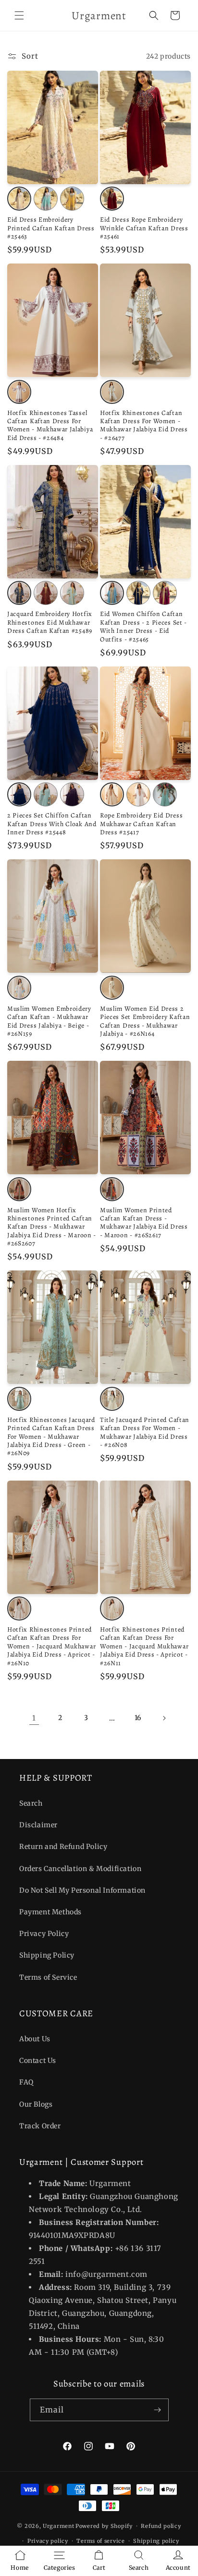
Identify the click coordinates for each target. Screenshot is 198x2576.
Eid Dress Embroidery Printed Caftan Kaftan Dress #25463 (51, 228)
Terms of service (100, 2541)
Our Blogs (36, 2104)
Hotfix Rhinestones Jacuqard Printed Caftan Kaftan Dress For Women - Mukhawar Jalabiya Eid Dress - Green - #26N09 (51, 1437)
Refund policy (161, 2526)
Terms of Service (48, 1977)
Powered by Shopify (104, 2526)
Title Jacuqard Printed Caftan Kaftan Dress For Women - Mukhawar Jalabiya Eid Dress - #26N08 (145, 1433)
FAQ (26, 2082)
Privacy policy (48, 2541)
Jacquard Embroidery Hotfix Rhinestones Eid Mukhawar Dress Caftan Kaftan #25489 (50, 622)
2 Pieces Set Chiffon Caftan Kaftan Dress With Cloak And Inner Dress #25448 (52, 824)
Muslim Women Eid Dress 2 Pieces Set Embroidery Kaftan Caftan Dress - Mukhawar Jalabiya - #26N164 (145, 1021)
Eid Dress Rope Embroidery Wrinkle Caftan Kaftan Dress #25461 (144, 228)
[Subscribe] (158, 2410)
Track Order (40, 2126)
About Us (35, 2039)
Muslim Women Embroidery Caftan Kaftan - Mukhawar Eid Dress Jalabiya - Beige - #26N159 (49, 1021)
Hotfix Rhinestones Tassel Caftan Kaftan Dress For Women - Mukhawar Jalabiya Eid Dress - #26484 (50, 426)
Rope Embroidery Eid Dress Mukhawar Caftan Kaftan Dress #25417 (141, 824)
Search (31, 1803)
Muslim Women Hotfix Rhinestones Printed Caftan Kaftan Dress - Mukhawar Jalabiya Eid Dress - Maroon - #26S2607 (52, 1227)
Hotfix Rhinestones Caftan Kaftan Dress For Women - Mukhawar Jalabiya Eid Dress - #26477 (144, 426)
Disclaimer (38, 1825)
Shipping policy (156, 2541)
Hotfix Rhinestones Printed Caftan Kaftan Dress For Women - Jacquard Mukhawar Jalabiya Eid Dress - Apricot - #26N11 (144, 1646)
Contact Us (38, 2061)
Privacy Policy (44, 1934)
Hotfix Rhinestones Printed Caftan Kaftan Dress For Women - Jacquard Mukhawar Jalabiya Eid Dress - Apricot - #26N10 (51, 1646)
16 (138, 1718)
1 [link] (34, 1718)
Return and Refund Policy (63, 1847)
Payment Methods (50, 1912)
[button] (19, 15)
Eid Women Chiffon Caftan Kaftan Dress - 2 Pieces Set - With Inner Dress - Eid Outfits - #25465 (143, 627)
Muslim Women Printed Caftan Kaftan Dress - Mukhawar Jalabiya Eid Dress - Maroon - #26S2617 (144, 1223)
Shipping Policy (47, 1955)
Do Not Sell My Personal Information (82, 1890)
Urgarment (58, 2526)
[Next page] (164, 1718)
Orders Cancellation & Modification (80, 1869)
